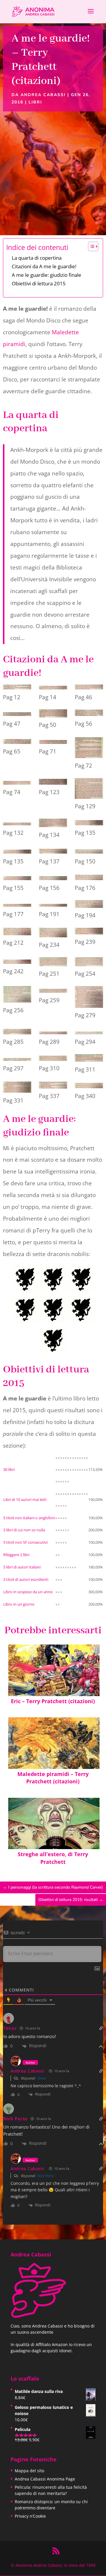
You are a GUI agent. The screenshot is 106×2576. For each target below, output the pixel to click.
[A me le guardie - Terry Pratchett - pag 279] (89, 998)
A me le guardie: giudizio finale (47, 275)
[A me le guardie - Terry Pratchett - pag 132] (17, 823)
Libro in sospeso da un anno (28, 1592)
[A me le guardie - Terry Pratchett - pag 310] (53, 1059)
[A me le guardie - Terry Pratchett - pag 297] (17, 1059)
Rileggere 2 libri (16, 1555)
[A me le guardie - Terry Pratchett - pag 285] (17, 1032)
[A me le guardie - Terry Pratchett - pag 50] (53, 715)
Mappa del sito (29, 2471)
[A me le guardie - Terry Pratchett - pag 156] (53, 878)
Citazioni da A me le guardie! (44, 266)
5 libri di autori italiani (22, 1567)
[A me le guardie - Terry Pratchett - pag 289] (53, 1032)
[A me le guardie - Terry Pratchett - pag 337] (53, 1086)
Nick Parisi (15, 2119)
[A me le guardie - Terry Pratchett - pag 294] (89, 1032)
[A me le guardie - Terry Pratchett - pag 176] (89, 878)
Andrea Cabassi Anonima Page (45, 2479)
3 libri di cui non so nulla (24, 1530)
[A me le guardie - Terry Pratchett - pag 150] (89, 852)
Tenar (10, 2028)
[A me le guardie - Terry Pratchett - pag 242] (17, 962)
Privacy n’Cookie (30, 2516)
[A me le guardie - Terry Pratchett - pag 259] (53, 991)
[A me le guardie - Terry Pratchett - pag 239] (89, 932)
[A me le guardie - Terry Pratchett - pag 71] (53, 742)
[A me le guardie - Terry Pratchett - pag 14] (53, 687)
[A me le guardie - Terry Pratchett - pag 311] (89, 1059)
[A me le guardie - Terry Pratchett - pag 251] (53, 963)
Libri (35, 102)
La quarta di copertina (37, 258)
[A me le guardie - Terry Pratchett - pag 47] (17, 714)
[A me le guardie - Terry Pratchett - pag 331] (17, 1088)
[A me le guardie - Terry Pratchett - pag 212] (17, 933)
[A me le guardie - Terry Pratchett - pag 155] (17, 878)
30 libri (9, 1469)
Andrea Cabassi (43, 95)
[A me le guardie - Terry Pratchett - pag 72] (89, 749)
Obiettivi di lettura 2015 (39, 283)
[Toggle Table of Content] (90, 246)
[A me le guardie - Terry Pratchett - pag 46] (89, 687)
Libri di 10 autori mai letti (25, 1499)
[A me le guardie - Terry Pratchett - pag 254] (89, 963)
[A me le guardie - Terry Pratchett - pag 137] (53, 852)
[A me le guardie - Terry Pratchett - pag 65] (17, 742)
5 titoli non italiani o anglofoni (29, 1518)
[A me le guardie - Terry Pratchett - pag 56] (89, 714)
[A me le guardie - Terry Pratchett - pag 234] (53, 934)
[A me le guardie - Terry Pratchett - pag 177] (17, 905)
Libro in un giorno (19, 1604)
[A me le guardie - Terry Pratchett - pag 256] (17, 996)
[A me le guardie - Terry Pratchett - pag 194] (89, 905)
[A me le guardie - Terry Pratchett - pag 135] (89, 823)
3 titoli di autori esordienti (26, 1579)
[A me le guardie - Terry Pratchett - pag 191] (53, 905)
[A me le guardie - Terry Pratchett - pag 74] (17, 783)
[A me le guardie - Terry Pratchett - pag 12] (17, 687)
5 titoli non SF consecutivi (25, 1542)
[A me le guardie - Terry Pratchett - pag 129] (89, 790)
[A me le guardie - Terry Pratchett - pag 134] (53, 824)
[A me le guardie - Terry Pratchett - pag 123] (53, 783)
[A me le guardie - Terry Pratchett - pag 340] (89, 1086)
